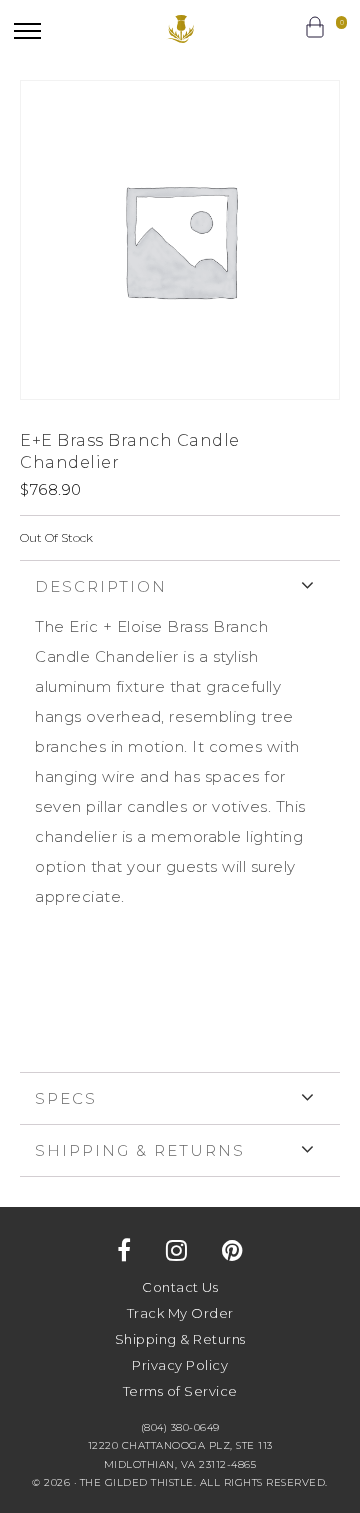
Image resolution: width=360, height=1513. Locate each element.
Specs (66, 1098)
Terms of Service (180, 1391)
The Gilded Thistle (180, 29)
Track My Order (180, 1313)
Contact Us (180, 1287)
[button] (27, 30)
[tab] (180, 816)
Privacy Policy (180, 1365)
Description (101, 586)
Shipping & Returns (140, 1150)
